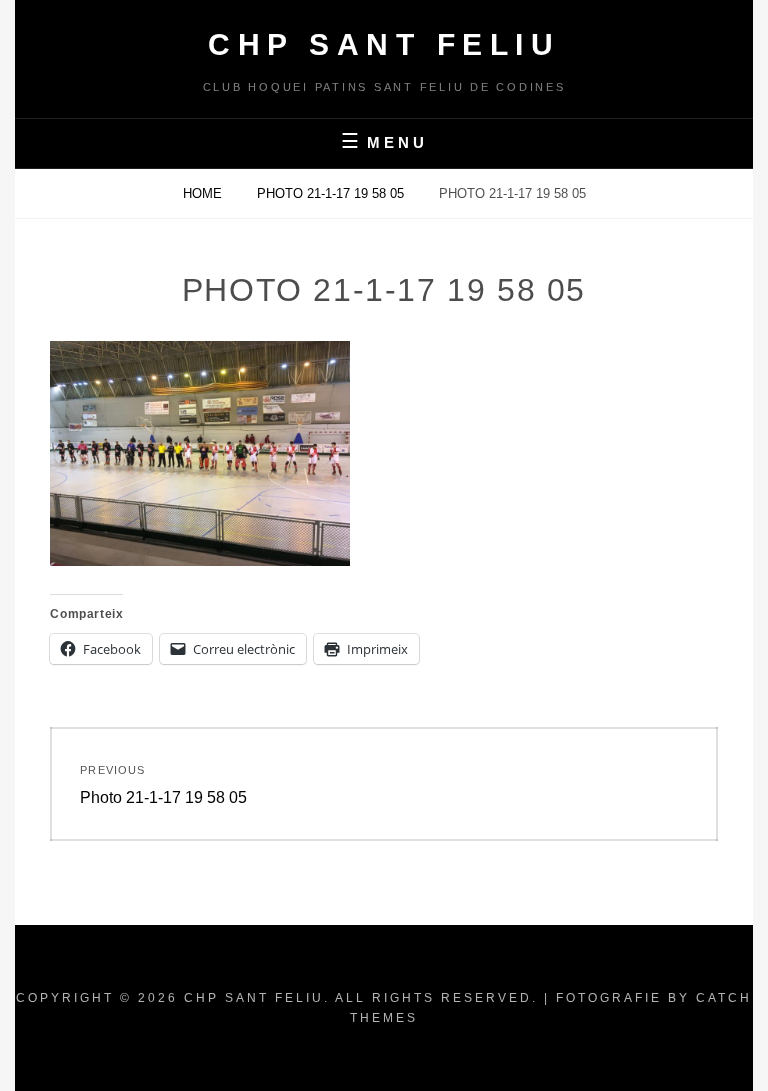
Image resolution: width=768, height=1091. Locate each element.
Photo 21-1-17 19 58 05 (332, 193)
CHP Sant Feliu (384, 44)
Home (204, 193)
